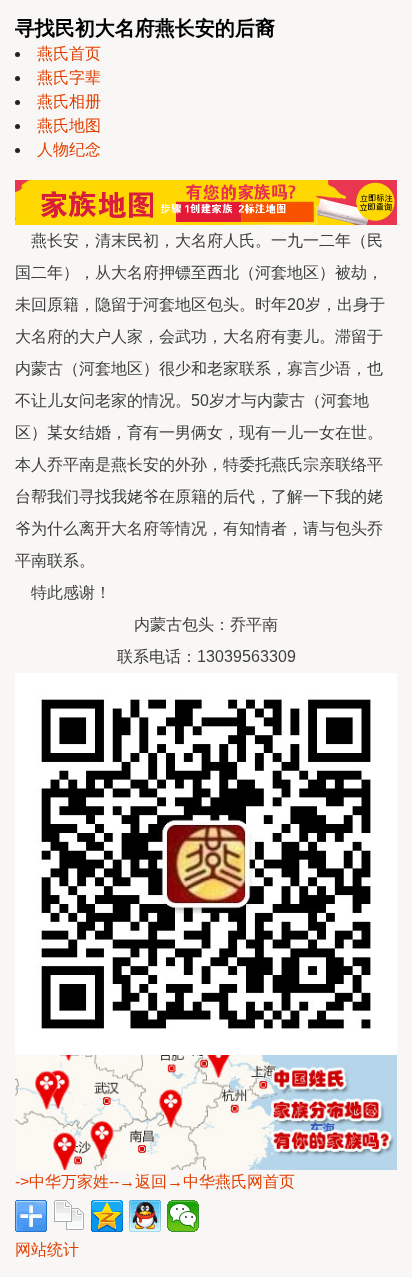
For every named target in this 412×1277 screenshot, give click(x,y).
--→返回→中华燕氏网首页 (202, 1181)
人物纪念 (69, 149)
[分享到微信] (183, 1216)
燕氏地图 (69, 125)
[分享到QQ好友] (145, 1216)
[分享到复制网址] (69, 1216)
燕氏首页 (69, 53)
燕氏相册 (69, 101)
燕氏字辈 (69, 77)
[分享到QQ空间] (107, 1216)
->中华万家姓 (62, 1181)
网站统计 (47, 1249)
